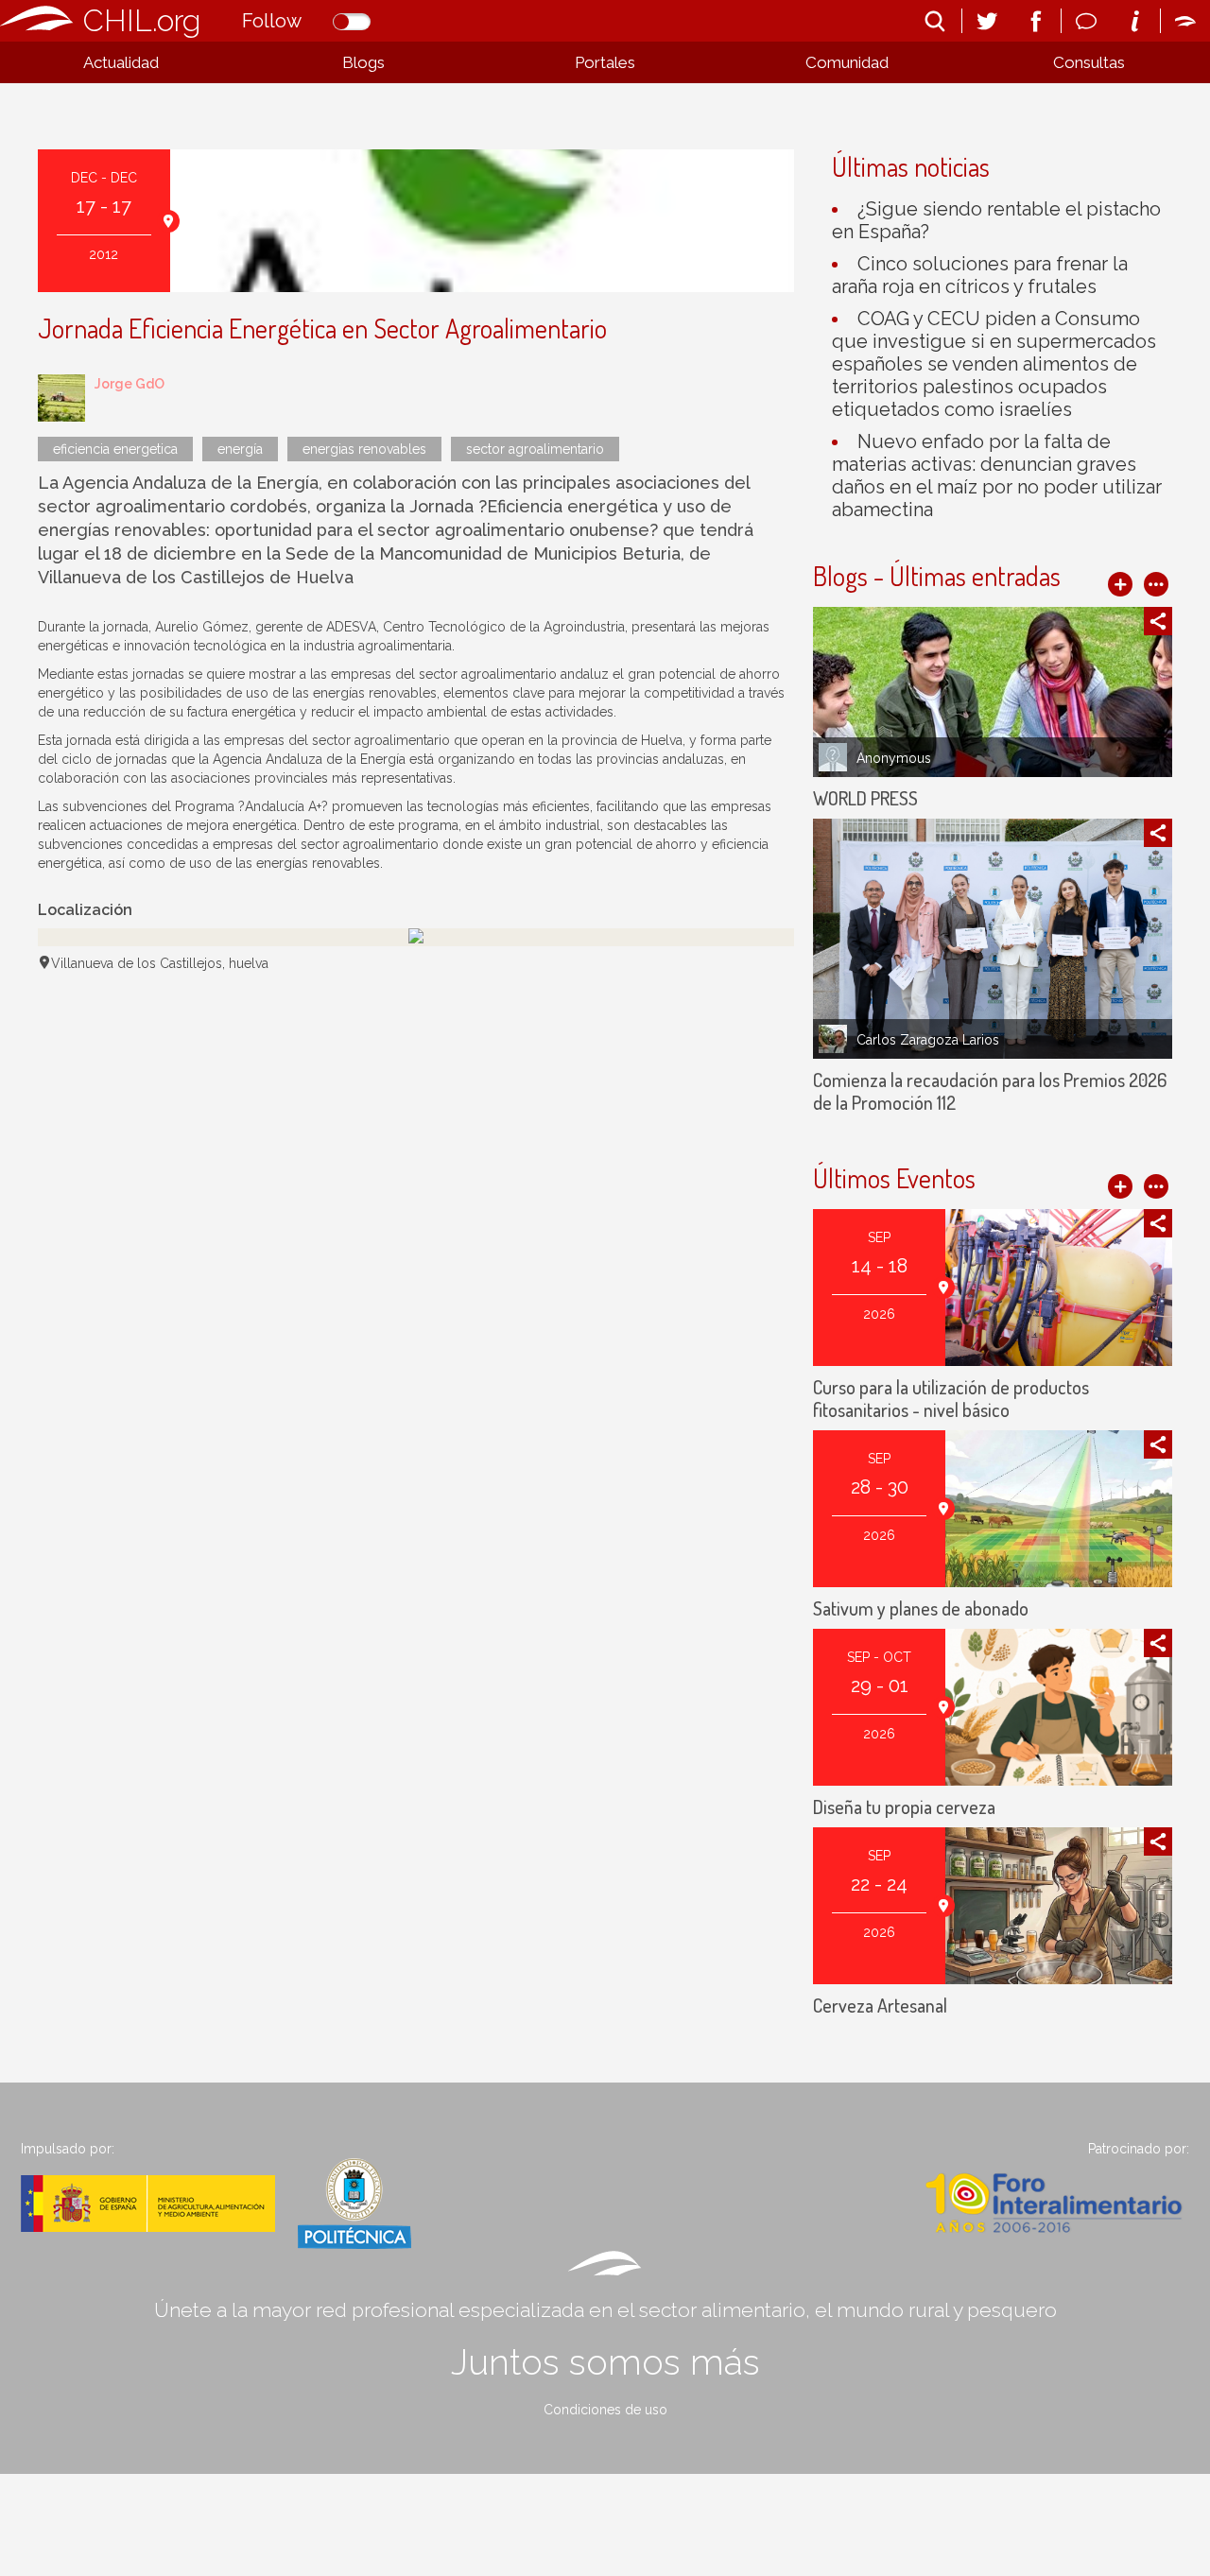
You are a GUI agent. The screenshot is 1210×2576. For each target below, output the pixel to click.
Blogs (363, 62)
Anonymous (894, 758)
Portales (605, 62)
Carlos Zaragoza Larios (928, 1040)
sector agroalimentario (535, 449)
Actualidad (121, 62)
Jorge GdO (130, 384)
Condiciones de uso (605, 2410)
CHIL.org (142, 20)
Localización (85, 910)
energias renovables (364, 449)
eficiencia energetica (115, 449)
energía (240, 449)
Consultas (1089, 62)
